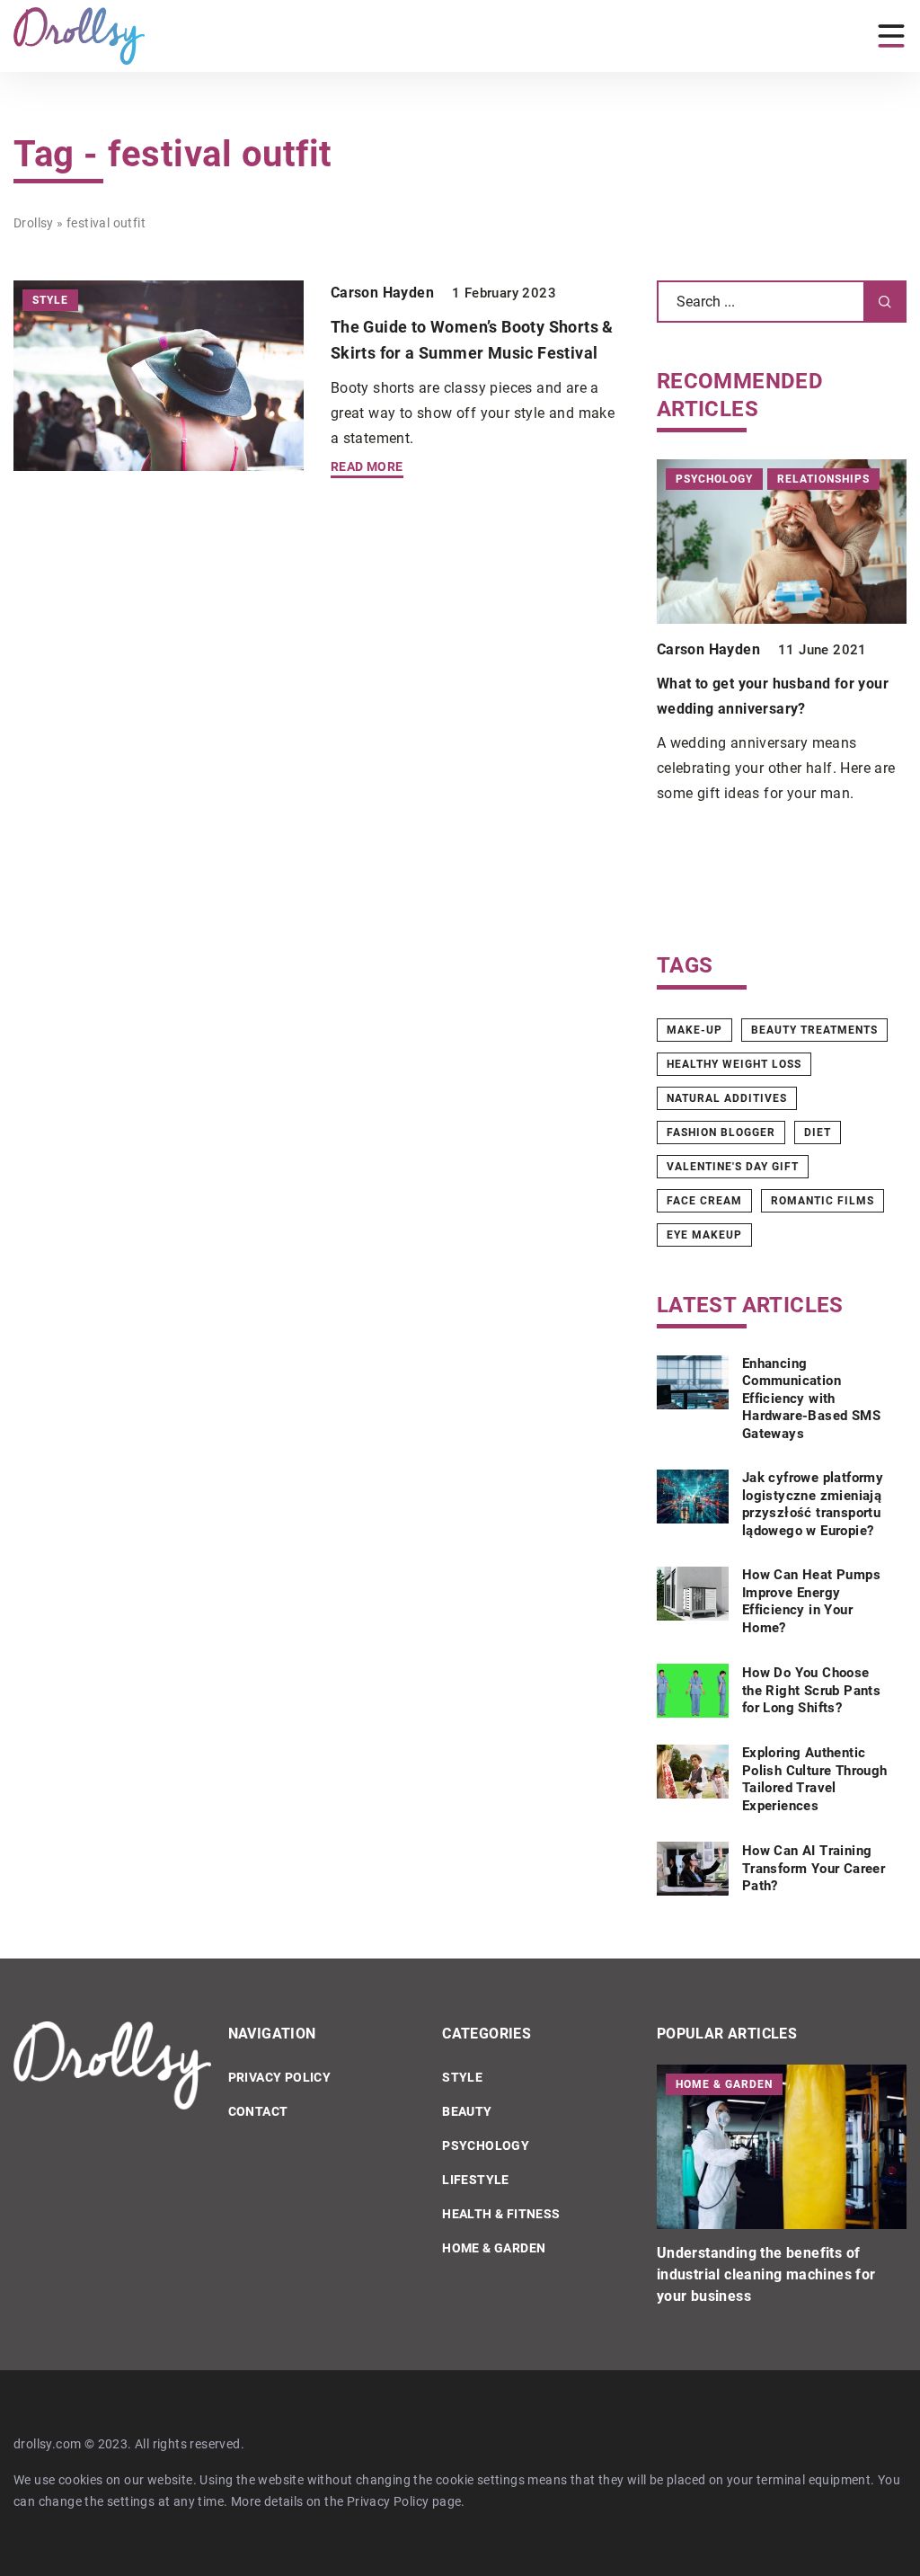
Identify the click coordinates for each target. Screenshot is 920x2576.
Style (462, 2077)
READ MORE (367, 467)
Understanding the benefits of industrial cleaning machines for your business (766, 2274)
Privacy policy (280, 2077)
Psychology (486, 2145)
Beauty (467, 2111)
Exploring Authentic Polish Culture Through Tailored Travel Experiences (815, 1779)
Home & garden (494, 2248)
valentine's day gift (733, 1167)
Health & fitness (501, 2214)
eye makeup (704, 1235)
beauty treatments (814, 1030)
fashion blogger (721, 1133)
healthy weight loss (734, 1064)
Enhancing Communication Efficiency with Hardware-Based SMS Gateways (811, 1399)
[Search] (885, 302)
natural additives (727, 1098)
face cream (704, 1201)
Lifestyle (476, 2180)
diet (818, 1133)
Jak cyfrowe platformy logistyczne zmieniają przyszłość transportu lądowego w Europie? (813, 1504)
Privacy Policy (388, 2501)
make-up (694, 1030)
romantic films (823, 1201)
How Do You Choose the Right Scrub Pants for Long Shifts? (811, 1690)
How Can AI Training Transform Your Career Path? (814, 1868)
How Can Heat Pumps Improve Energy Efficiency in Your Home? (811, 1601)
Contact (258, 2111)
